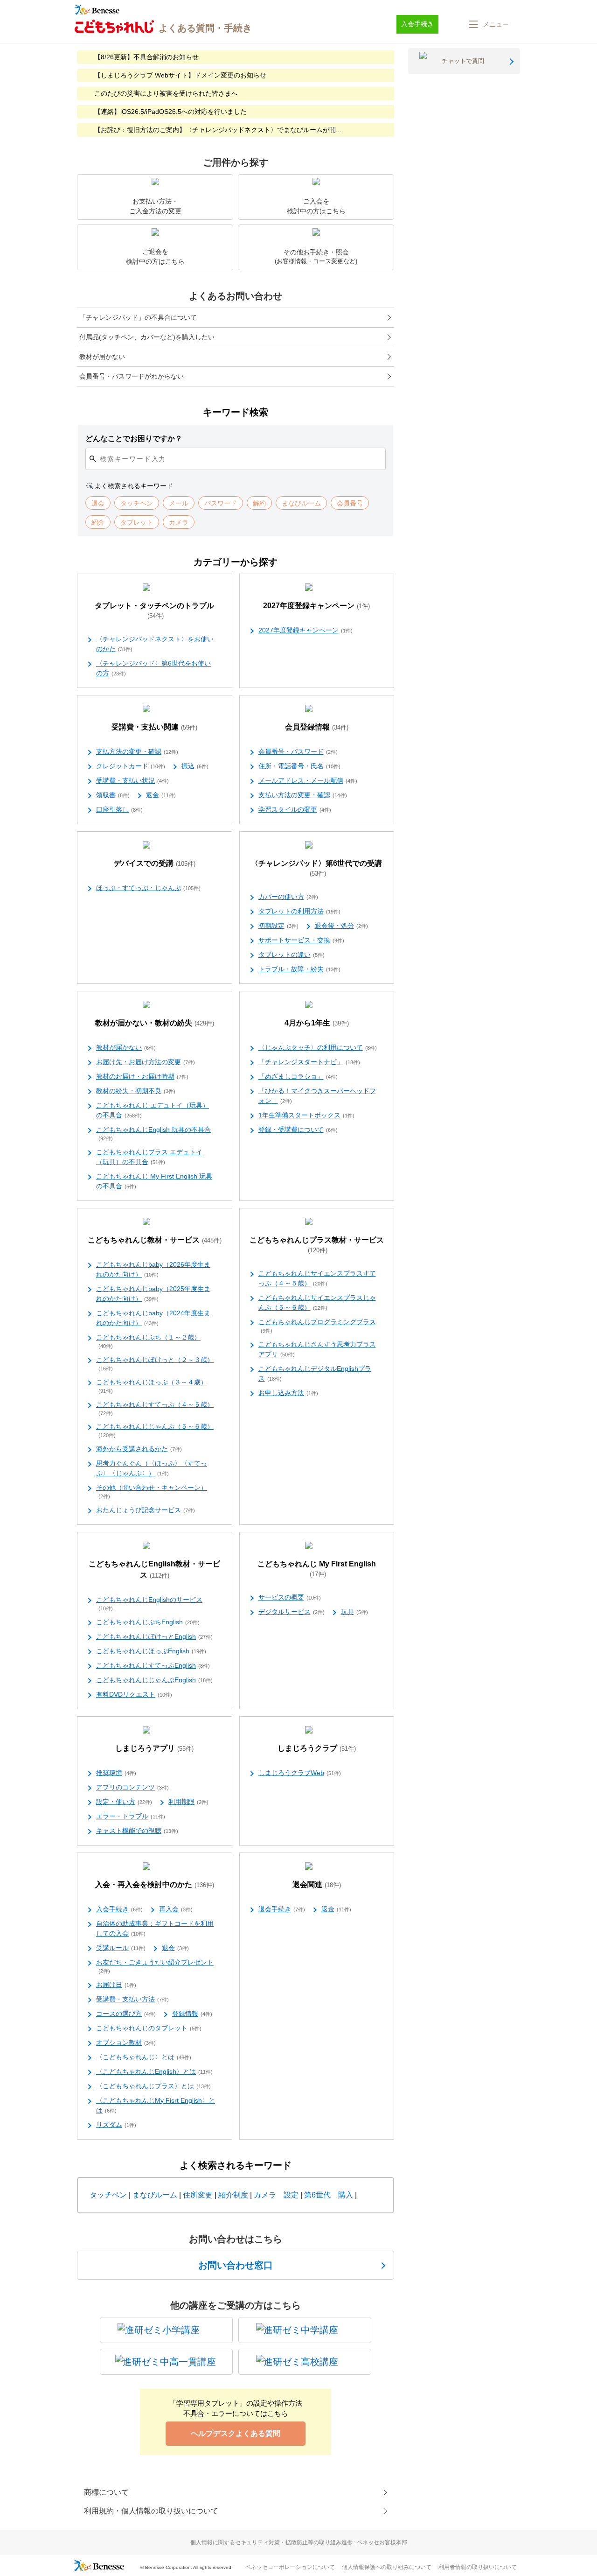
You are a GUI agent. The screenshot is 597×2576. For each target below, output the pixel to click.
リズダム (116, 2125)
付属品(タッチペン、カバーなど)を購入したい (147, 337)
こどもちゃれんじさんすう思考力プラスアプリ (317, 1349)
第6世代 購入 (329, 2195)
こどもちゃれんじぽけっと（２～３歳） (155, 1364)
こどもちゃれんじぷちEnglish (148, 1622)
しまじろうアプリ (154, 1748)
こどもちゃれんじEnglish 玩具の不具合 (153, 1134)
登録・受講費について (298, 1130)
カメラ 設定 (276, 2195)
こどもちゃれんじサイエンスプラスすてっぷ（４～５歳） (317, 1278)
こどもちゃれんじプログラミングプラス (317, 1326)
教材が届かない (102, 357)
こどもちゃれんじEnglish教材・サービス (154, 1569)
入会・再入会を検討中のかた (155, 1885)
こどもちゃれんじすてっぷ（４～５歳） (155, 1408)
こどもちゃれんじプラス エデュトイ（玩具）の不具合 (149, 1157)
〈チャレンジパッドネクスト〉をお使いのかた (155, 644)
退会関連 (317, 1885)
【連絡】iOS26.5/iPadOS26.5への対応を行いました (170, 112)
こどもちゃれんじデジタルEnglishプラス (315, 1373)
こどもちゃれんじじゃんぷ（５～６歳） (155, 1430)
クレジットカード (131, 766)
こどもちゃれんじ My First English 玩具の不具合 (154, 1181)
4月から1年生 (317, 1023)
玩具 (354, 1612)
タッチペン (108, 2195)
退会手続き (282, 1909)
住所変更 (198, 2195)
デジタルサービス (292, 1612)
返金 (161, 795)
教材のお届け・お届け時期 (142, 1076)
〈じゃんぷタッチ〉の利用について (318, 1047)
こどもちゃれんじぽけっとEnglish (154, 1636)
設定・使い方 (124, 1802)
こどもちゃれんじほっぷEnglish (151, 1651)
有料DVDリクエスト (134, 1694)
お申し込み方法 (288, 1393)
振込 (195, 766)
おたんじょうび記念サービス (146, 1510)
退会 (175, 1948)
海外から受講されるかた (139, 1449)
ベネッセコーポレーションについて (290, 2567)
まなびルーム (155, 2195)
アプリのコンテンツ (132, 1787)
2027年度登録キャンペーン (316, 606)
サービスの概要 (290, 1597)
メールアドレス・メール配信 (308, 780)
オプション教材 (126, 2043)
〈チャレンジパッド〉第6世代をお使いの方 (153, 668)
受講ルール (121, 1948)
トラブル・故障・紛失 (299, 969)
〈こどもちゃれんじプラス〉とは (153, 2086)
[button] (488, 24)
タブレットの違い (292, 955)
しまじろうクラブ (317, 1748)
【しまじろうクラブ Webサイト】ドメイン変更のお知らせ (180, 75)
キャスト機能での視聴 (137, 1831)
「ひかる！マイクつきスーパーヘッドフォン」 (317, 1096)
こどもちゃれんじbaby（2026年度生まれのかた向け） (153, 1269)
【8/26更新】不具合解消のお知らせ (146, 57)
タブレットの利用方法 (299, 911)
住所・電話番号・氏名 (299, 766)
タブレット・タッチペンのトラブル (154, 611)
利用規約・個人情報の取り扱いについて (151, 2511)
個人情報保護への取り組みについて (387, 2567)
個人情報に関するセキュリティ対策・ (299, 2542)
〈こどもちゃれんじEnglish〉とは (154, 2071)
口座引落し (119, 809)
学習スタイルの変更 (295, 809)
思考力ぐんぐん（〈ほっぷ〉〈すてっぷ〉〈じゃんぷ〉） (152, 1468)
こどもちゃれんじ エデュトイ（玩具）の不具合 (153, 1110)
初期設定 (278, 926)
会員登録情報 (317, 727)
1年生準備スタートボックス (306, 1115)
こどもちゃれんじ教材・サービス (155, 1240)
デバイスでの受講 (155, 863)
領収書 (113, 795)
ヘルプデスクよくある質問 (236, 2433)
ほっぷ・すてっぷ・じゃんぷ (148, 888)
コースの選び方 (126, 2014)
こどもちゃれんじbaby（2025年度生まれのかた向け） (153, 1294)
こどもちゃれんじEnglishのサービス (149, 1604)
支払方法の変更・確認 (137, 751)
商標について (106, 2492)
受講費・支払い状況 (132, 780)
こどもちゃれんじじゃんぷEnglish (154, 1680)
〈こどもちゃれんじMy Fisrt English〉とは (156, 2105)
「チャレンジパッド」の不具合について (138, 317)
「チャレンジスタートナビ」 (309, 1062)
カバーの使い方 (288, 897)
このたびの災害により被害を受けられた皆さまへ (166, 93)
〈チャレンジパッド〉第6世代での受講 (316, 868)
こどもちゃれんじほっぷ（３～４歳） (152, 1386)
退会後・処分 (341, 926)
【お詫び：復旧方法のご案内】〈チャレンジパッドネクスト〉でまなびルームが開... (218, 130)
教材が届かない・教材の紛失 (155, 1023)
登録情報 (192, 2014)
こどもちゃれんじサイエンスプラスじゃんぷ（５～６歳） (317, 1302)
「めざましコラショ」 (298, 1076)
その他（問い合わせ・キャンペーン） (152, 1492)
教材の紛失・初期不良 (136, 1091)
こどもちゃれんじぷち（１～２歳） (148, 1341)
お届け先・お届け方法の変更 (146, 1062)
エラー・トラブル (131, 1816)
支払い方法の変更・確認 (303, 795)
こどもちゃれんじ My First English (317, 1569)
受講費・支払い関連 (154, 727)
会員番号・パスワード (298, 751)
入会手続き (119, 1909)
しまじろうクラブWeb (300, 1773)
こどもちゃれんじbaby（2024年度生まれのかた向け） (153, 1318)
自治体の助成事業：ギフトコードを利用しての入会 (155, 1928)
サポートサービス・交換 (301, 940)
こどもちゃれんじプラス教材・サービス (317, 1245)
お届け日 (116, 1985)
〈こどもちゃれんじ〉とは (144, 2057)
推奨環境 (116, 1773)
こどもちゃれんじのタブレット (149, 2028)
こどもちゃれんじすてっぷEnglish (153, 1665)
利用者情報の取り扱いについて (478, 2567)
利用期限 (188, 1802)
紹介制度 (233, 2195)
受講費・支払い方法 (132, 1999)
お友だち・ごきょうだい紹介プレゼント (155, 1966)
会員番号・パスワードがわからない (132, 376)
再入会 (176, 1909)
